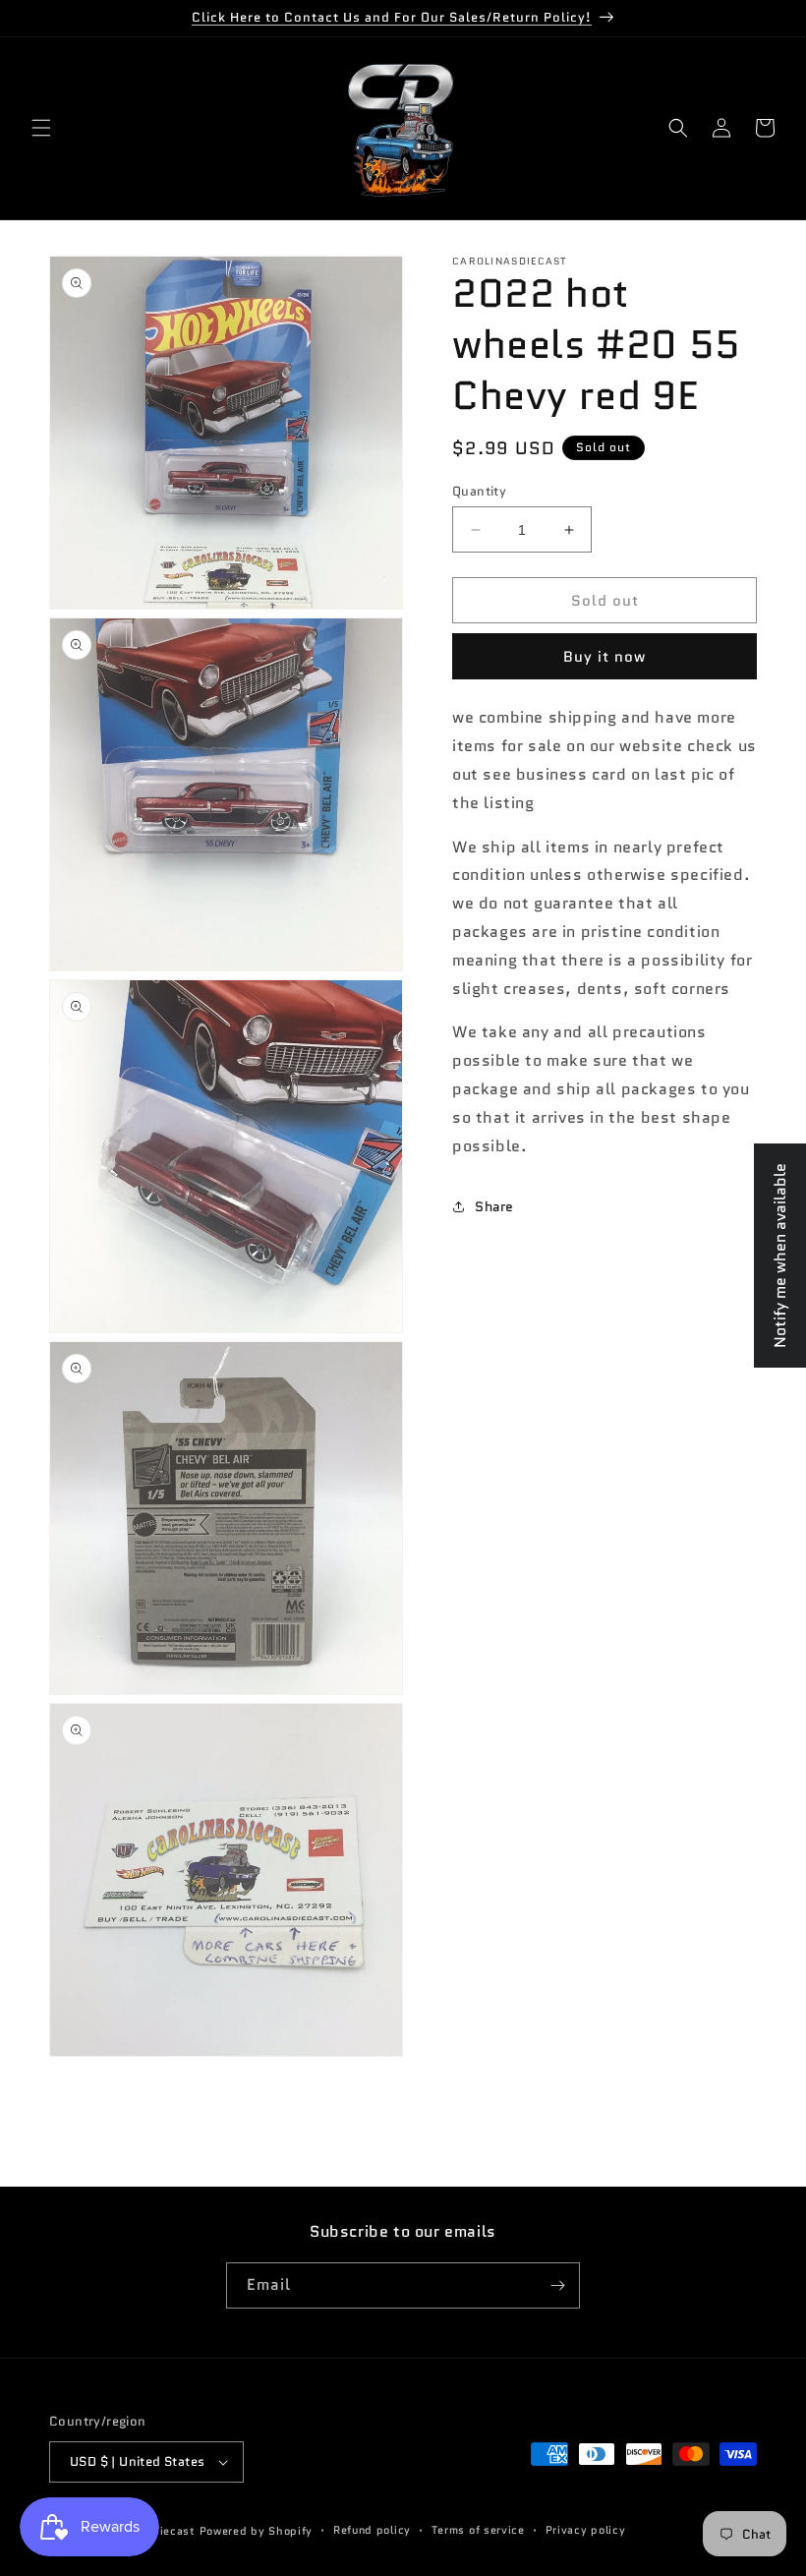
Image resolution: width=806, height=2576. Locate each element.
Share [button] (494, 1206)
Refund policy (372, 2530)
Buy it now (604, 657)
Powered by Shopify (257, 2531)
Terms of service (478, 2530)
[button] (41, 128)
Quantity (479, 491)
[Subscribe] (557, 2285)
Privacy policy (586, 2530)
